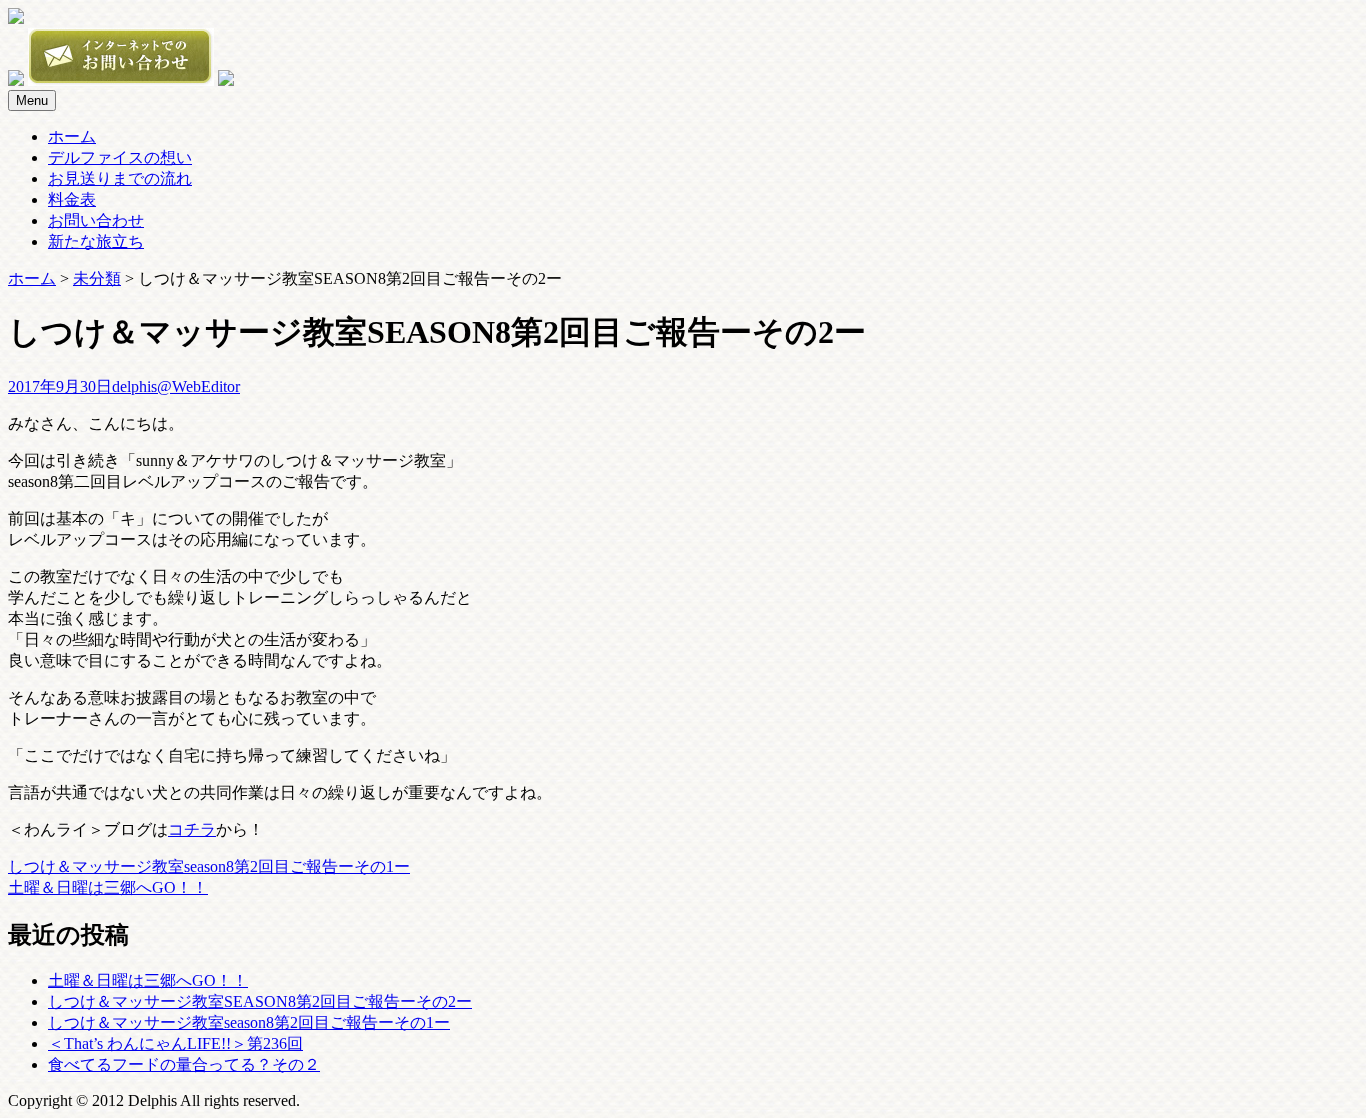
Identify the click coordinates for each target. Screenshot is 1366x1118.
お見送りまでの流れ (120, 178)
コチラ (192, 829)
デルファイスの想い (120, 157)
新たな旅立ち (96, 241)
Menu (32, 100)
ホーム (72, 136)
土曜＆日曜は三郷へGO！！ (108, 887)
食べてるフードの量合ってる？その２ (184, 1064)
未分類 (97, 278)
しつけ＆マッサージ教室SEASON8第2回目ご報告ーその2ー (260, 1001)
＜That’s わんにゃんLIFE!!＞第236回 (175, 1043)
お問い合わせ (96, 220)
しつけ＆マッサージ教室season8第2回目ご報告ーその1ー (209, 866)
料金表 (72, 199)
